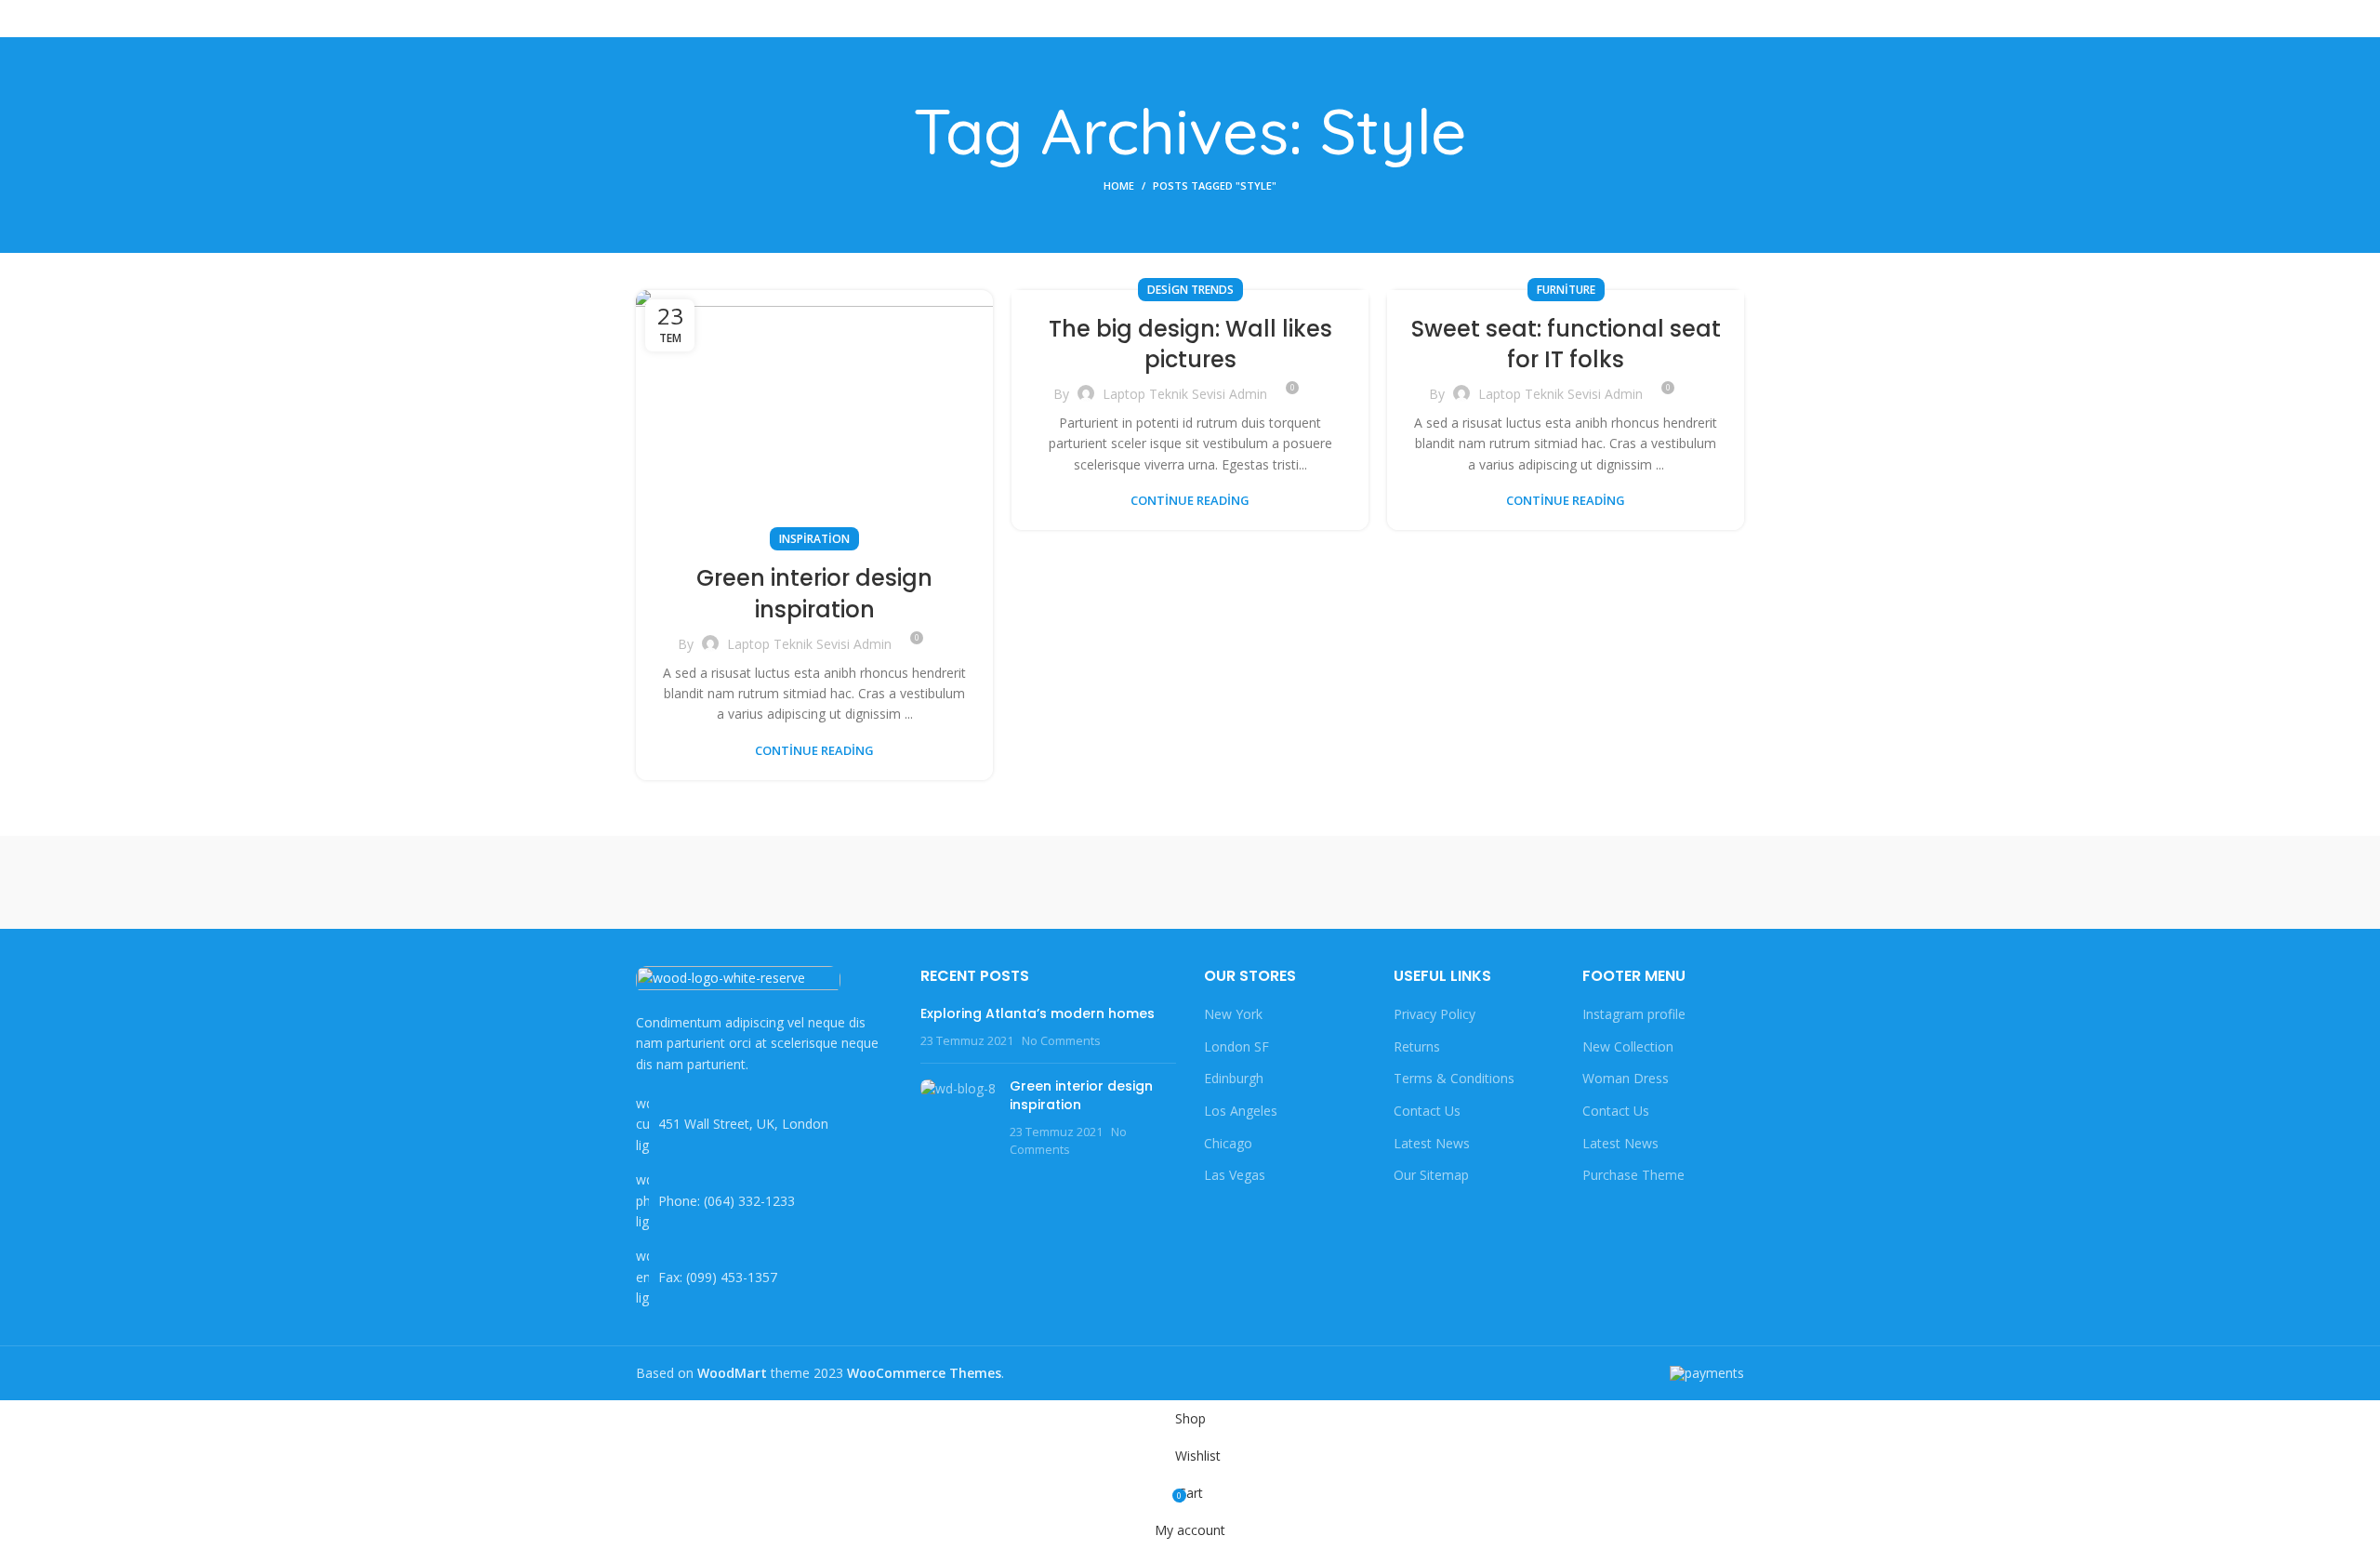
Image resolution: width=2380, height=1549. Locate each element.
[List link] (764, 1201)
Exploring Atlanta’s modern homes (1038, 1013)
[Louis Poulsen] (1032, 882)
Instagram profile (1634, 1014)
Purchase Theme (1633, 1175)
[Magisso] (873, 882)
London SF (1236, 1046)
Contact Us (1427, 1111)
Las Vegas (1235, 1175)
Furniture (1566, 290)
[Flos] (1665, 882)
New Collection (1628, 1046)
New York (1233, 1014)
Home (1119, 185)
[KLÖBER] (1190, 882)
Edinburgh (1234, 1078)
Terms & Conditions (1454, 1078)
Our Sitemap (1431, 1175)
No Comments (1061, 1041)
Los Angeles (1241, 1111)
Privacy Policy (1435, 1014)
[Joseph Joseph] (1348, 882)
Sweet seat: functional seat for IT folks (1566, 344)
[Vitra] (715, 882)
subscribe (1701, 18)
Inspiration (814, 539)
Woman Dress (1626, 1078)
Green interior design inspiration (814, 594)
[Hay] (1506, 882)
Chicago (1228, 1143)
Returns (1417, 1046)
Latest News (1432, 1143)
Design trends (1190, 290)
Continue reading (814, 751)
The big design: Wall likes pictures (1190, 344)
